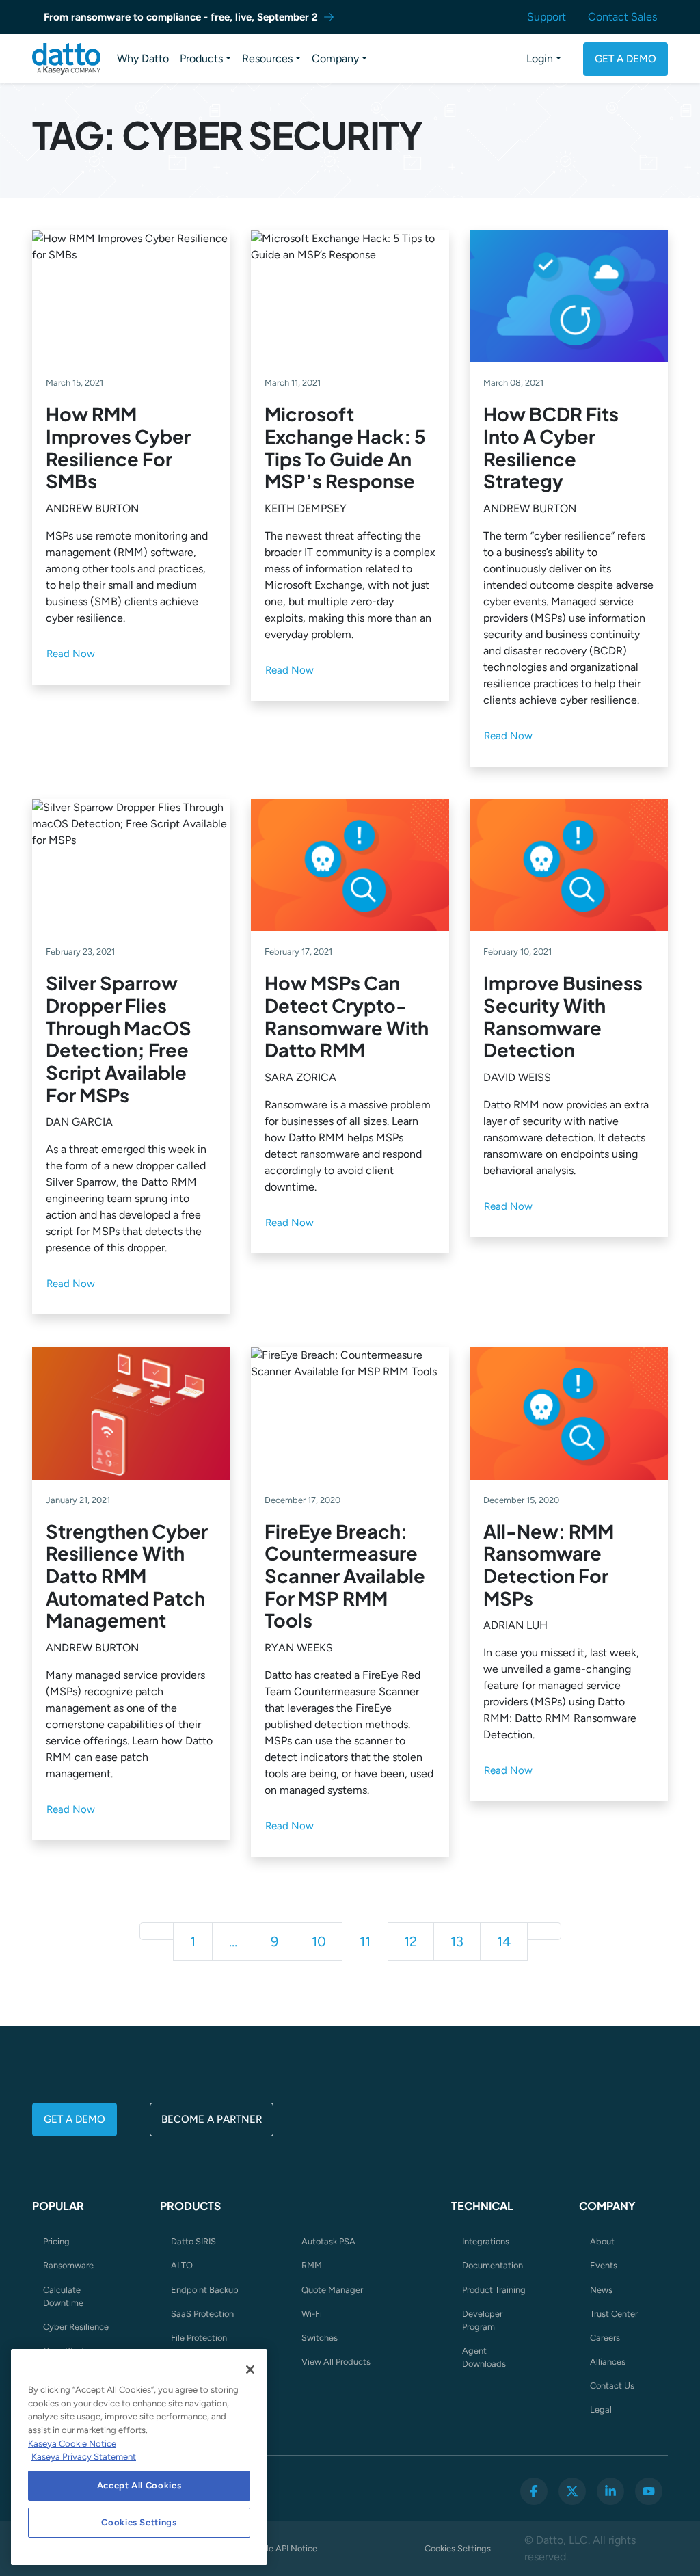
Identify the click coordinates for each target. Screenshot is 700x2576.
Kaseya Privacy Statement (84, 2457)
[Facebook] (534, 2491)
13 (457, 1941)
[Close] (250, 2369)
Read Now (71, 654)
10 (319, 1941)
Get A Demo (625, 59)
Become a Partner (212, 2119)
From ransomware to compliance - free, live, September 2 (181, 17)
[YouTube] (649, 2491)
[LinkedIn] (610, 2491)
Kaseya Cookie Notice (72, 2444)
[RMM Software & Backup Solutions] (66, 59)
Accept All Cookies (139, 2485)
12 (410, 1941)
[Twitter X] (572, 2491)
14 (504, 1941)
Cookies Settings (458, 2548)
